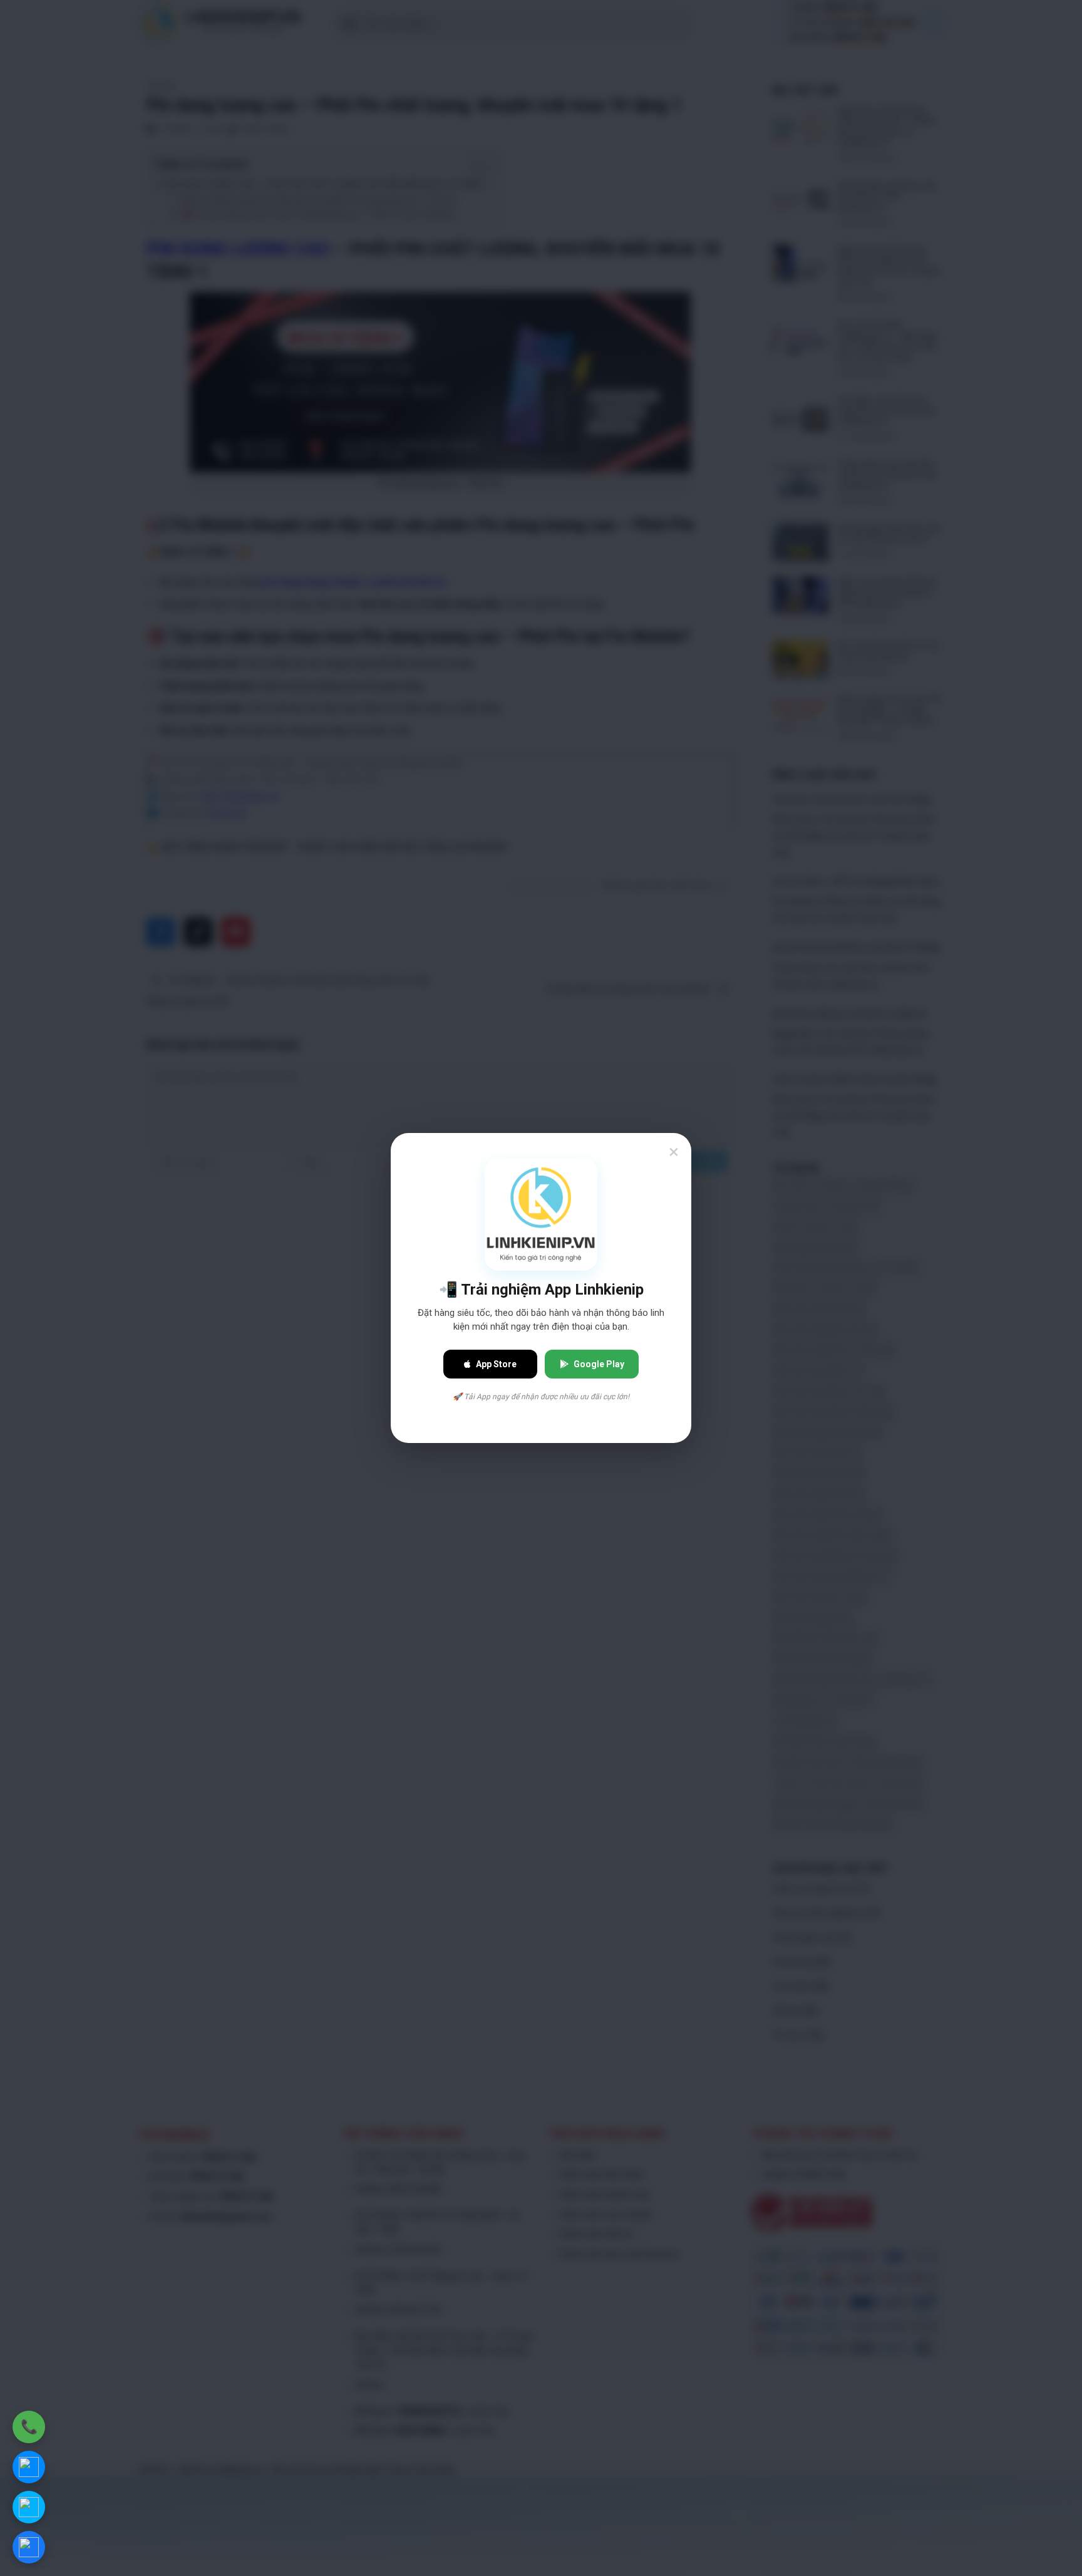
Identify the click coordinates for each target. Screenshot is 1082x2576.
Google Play (599, 1364)
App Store (496, 1364)
